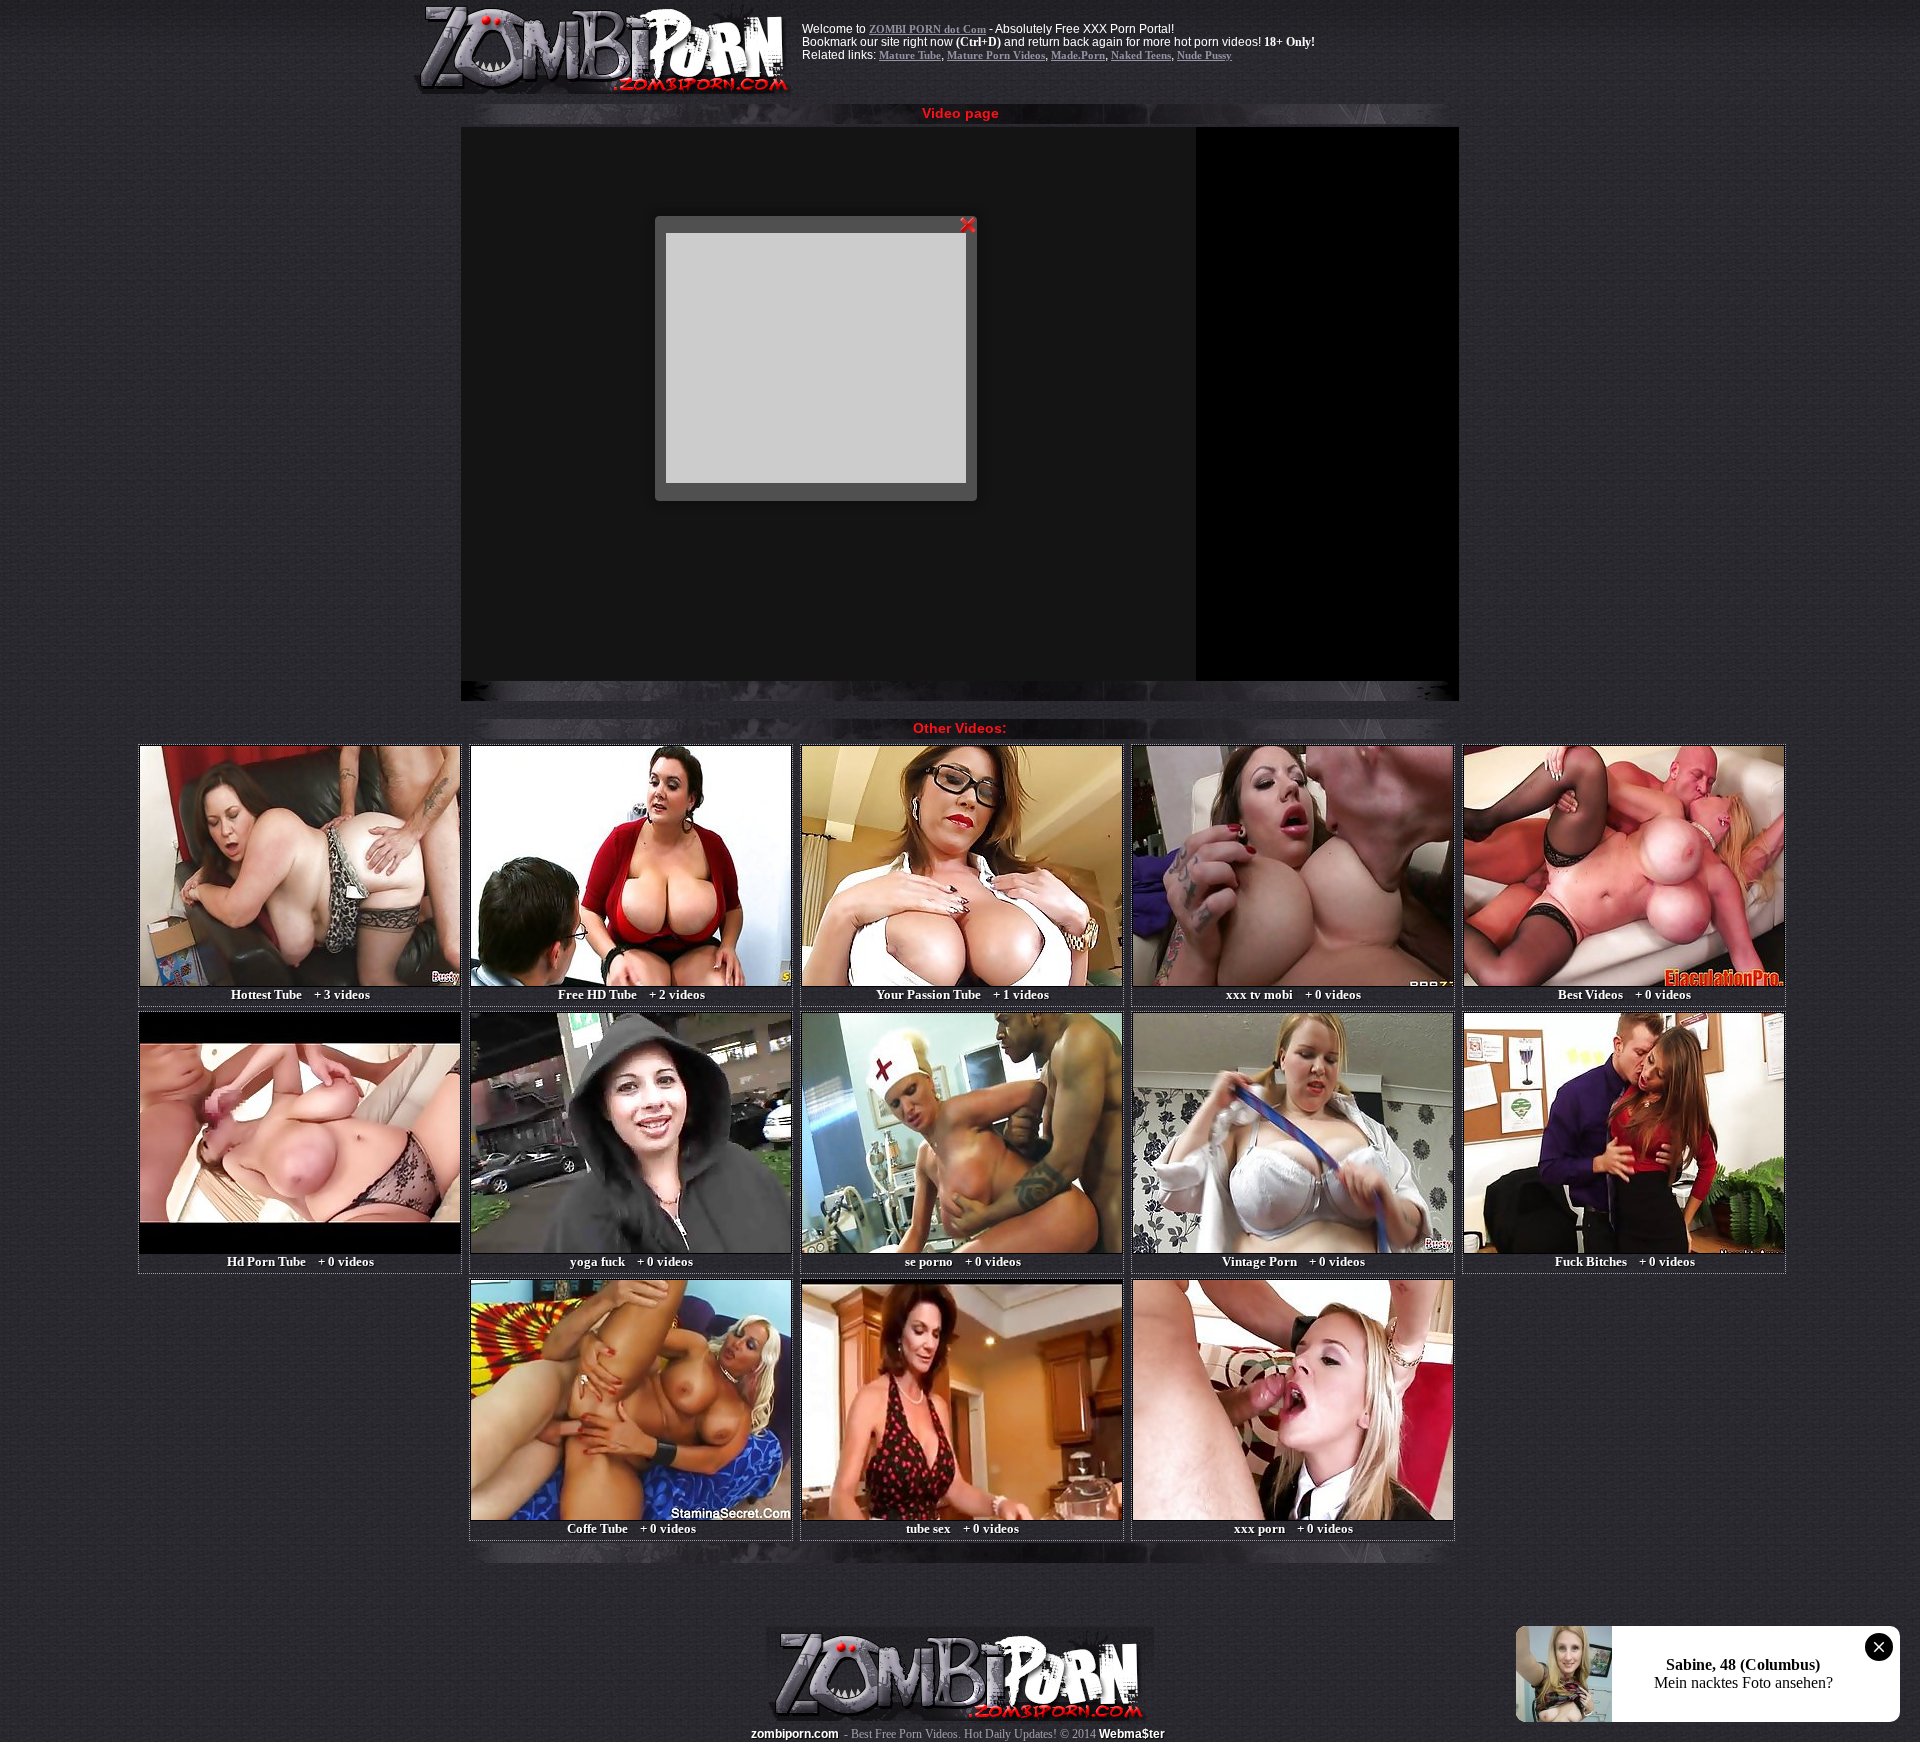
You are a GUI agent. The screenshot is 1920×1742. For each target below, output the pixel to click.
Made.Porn (1078, 55)
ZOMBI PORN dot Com (927, 29)
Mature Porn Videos (996, 55)
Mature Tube (910, 55)
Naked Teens (1141, 55)
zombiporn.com (795, 1734)
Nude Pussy (1204, 55)
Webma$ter (1132, 1734)
